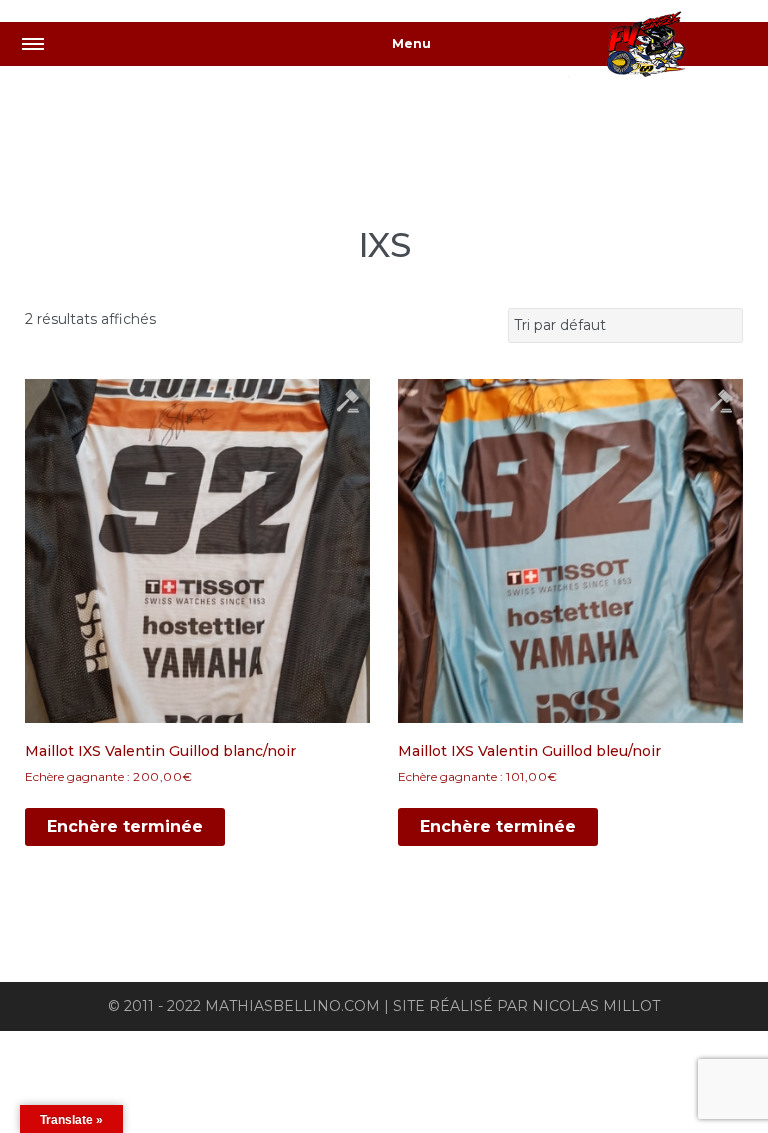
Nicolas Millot (596, 1006)
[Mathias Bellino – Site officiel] (668, 47)
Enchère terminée (125, 826)
